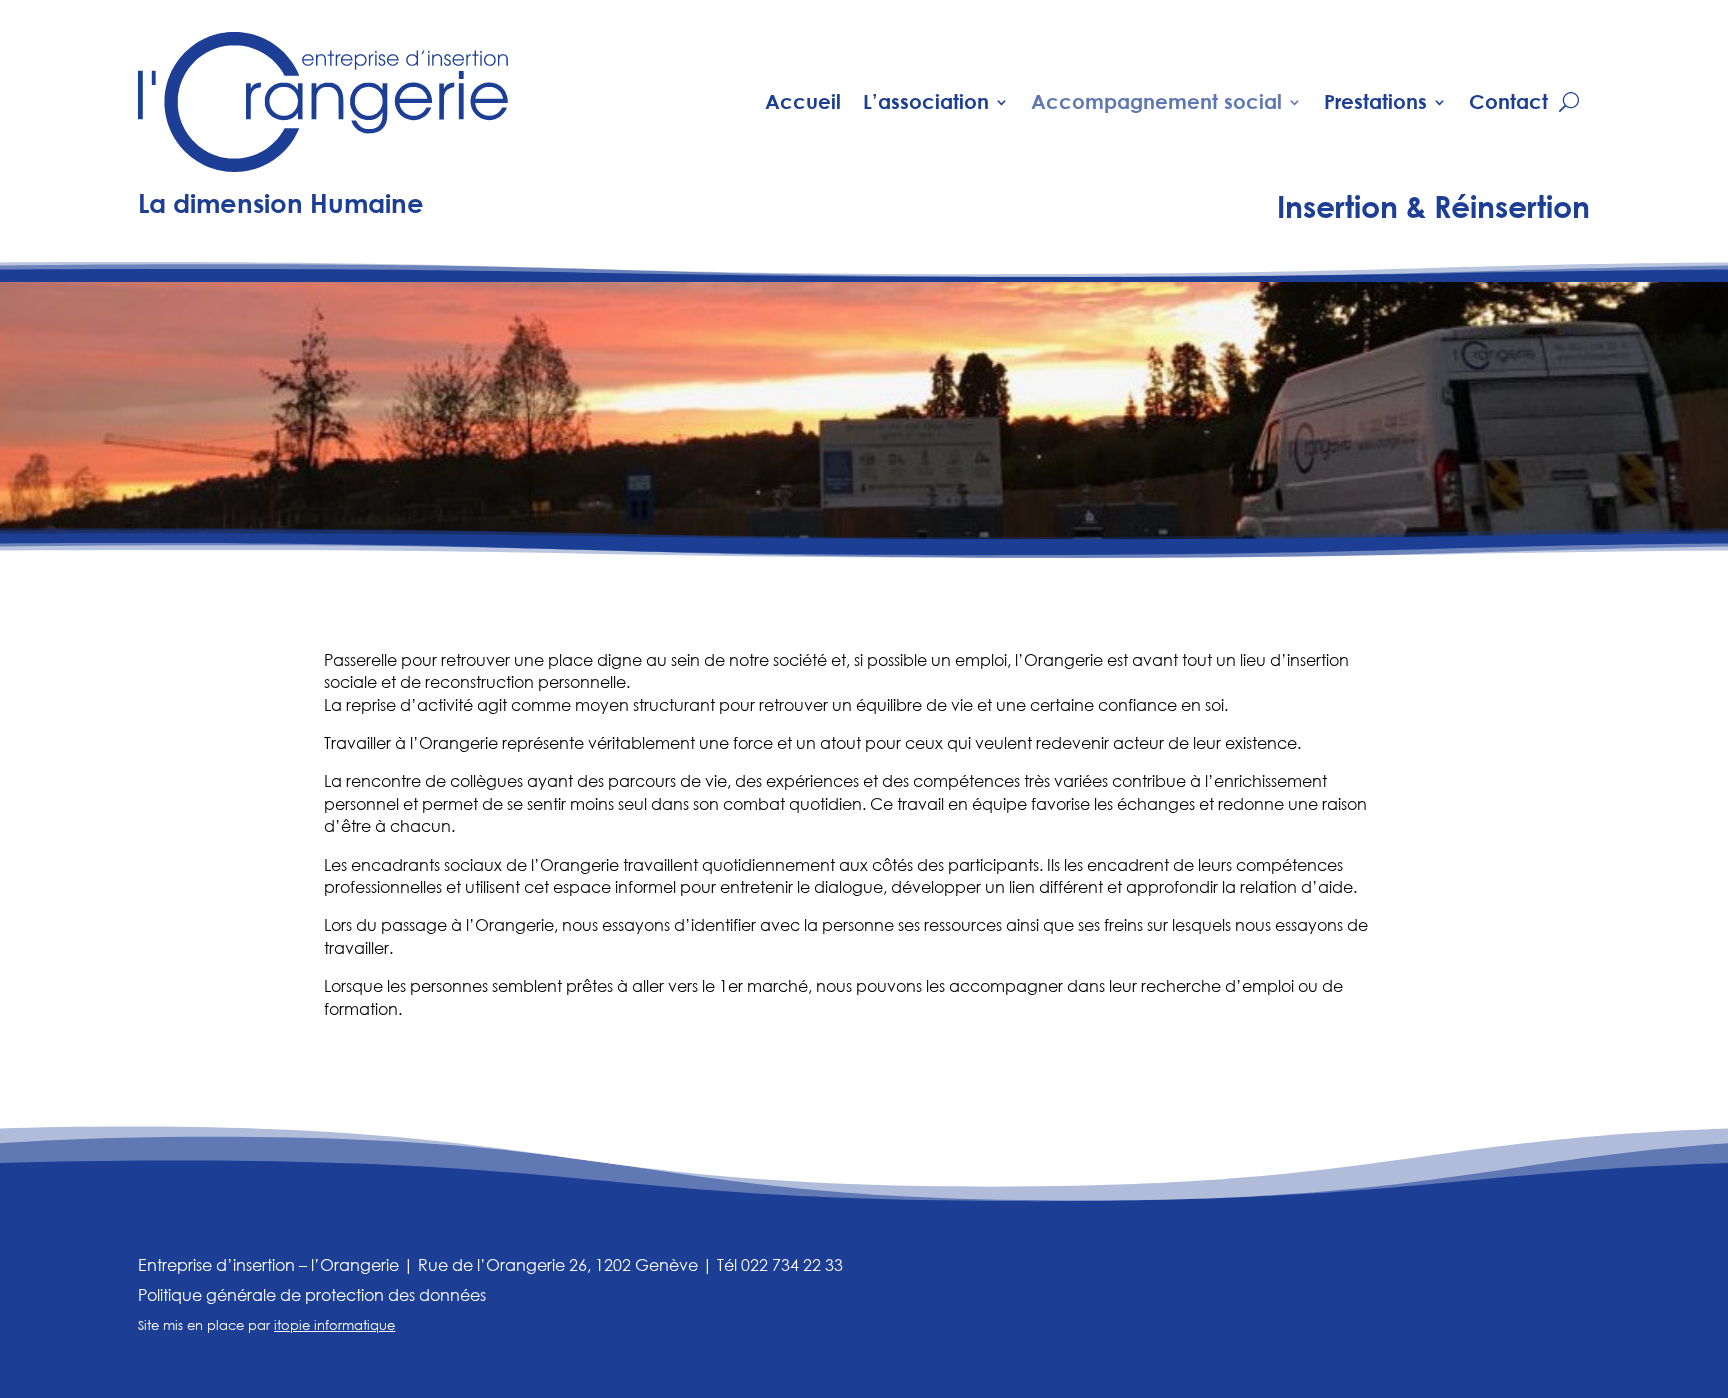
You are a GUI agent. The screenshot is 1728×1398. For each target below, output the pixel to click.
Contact (1508, 101)
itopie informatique (334, 1325)
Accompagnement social (1156, 101)
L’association (926, 101)
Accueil (803, 101)
